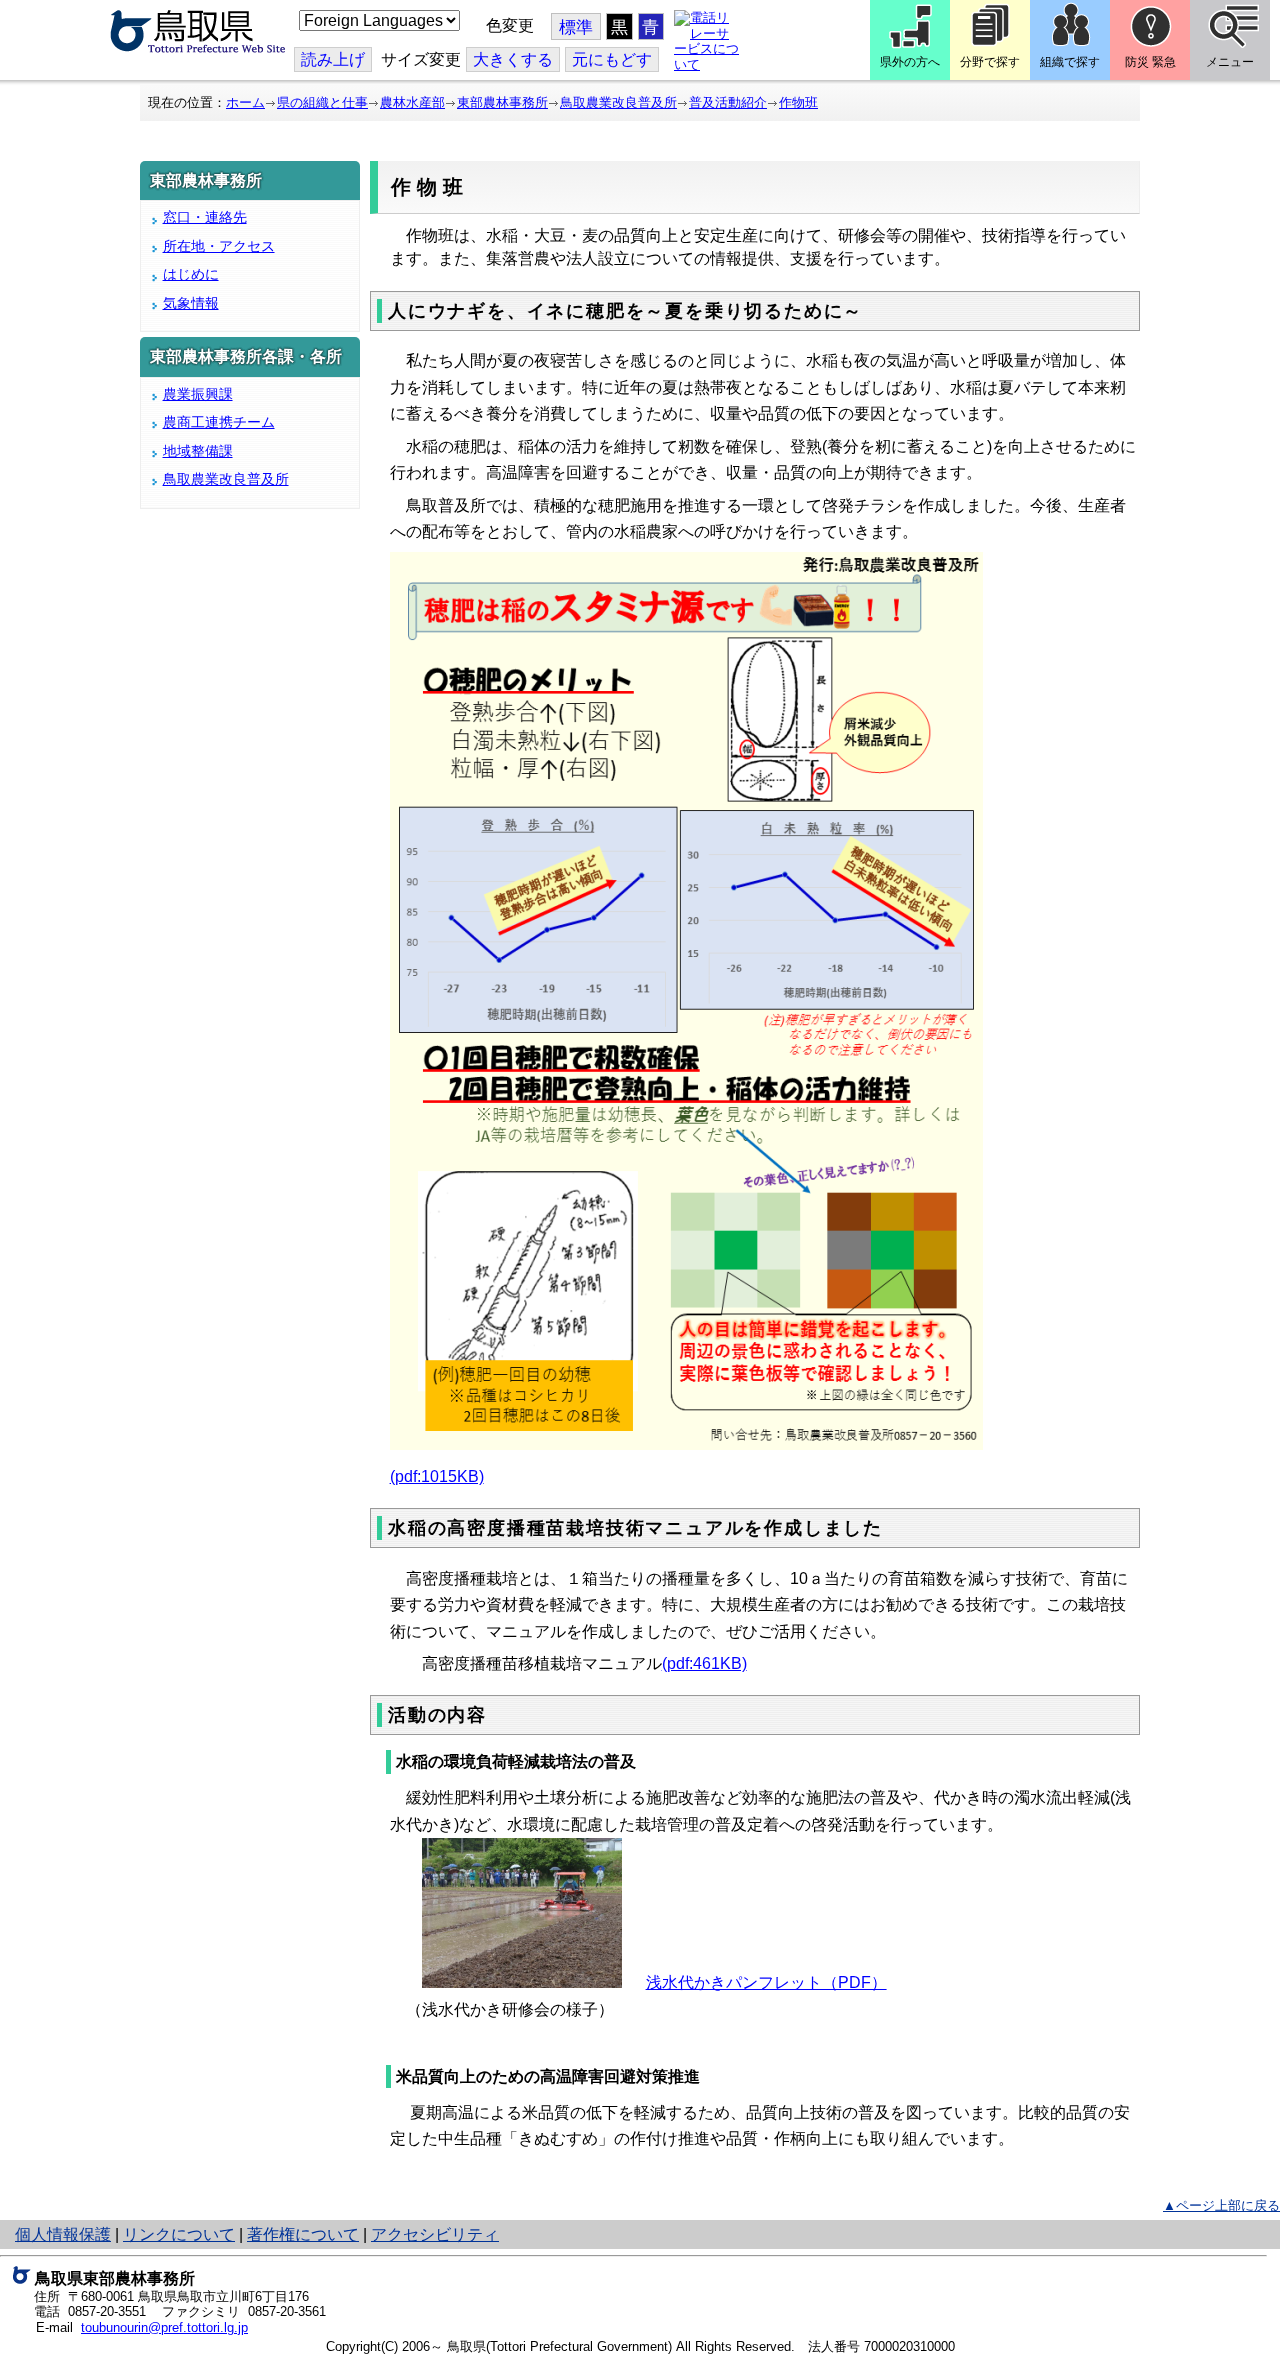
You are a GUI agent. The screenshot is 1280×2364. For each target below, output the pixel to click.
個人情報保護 (63, 2234)
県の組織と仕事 (322, 102)
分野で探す (990, 62)
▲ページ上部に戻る (1221, 2205)
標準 (576, 27)
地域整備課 (198, 451)
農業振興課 (198, 394)
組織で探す (1070, 62)
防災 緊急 (1150, 62)
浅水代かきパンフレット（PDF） (766, 1982)
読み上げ (333, 59)
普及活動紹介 (728, 102)
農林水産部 (412, 102)
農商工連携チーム (219, 422)
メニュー (1230, 62)
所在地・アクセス (219, 246)
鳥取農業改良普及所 (618, 102)
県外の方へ (910, 62)
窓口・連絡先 (205, 217)
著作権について (303, 2234)
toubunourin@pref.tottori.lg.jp (164, 2327)
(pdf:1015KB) (437, 1476)
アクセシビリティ (435, 2234)
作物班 (798, 102)
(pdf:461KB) (704, 1663)
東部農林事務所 (502, 102)
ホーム (245, 102)
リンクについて (179, 2234)
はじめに (191, 274)
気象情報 (191, 303)
